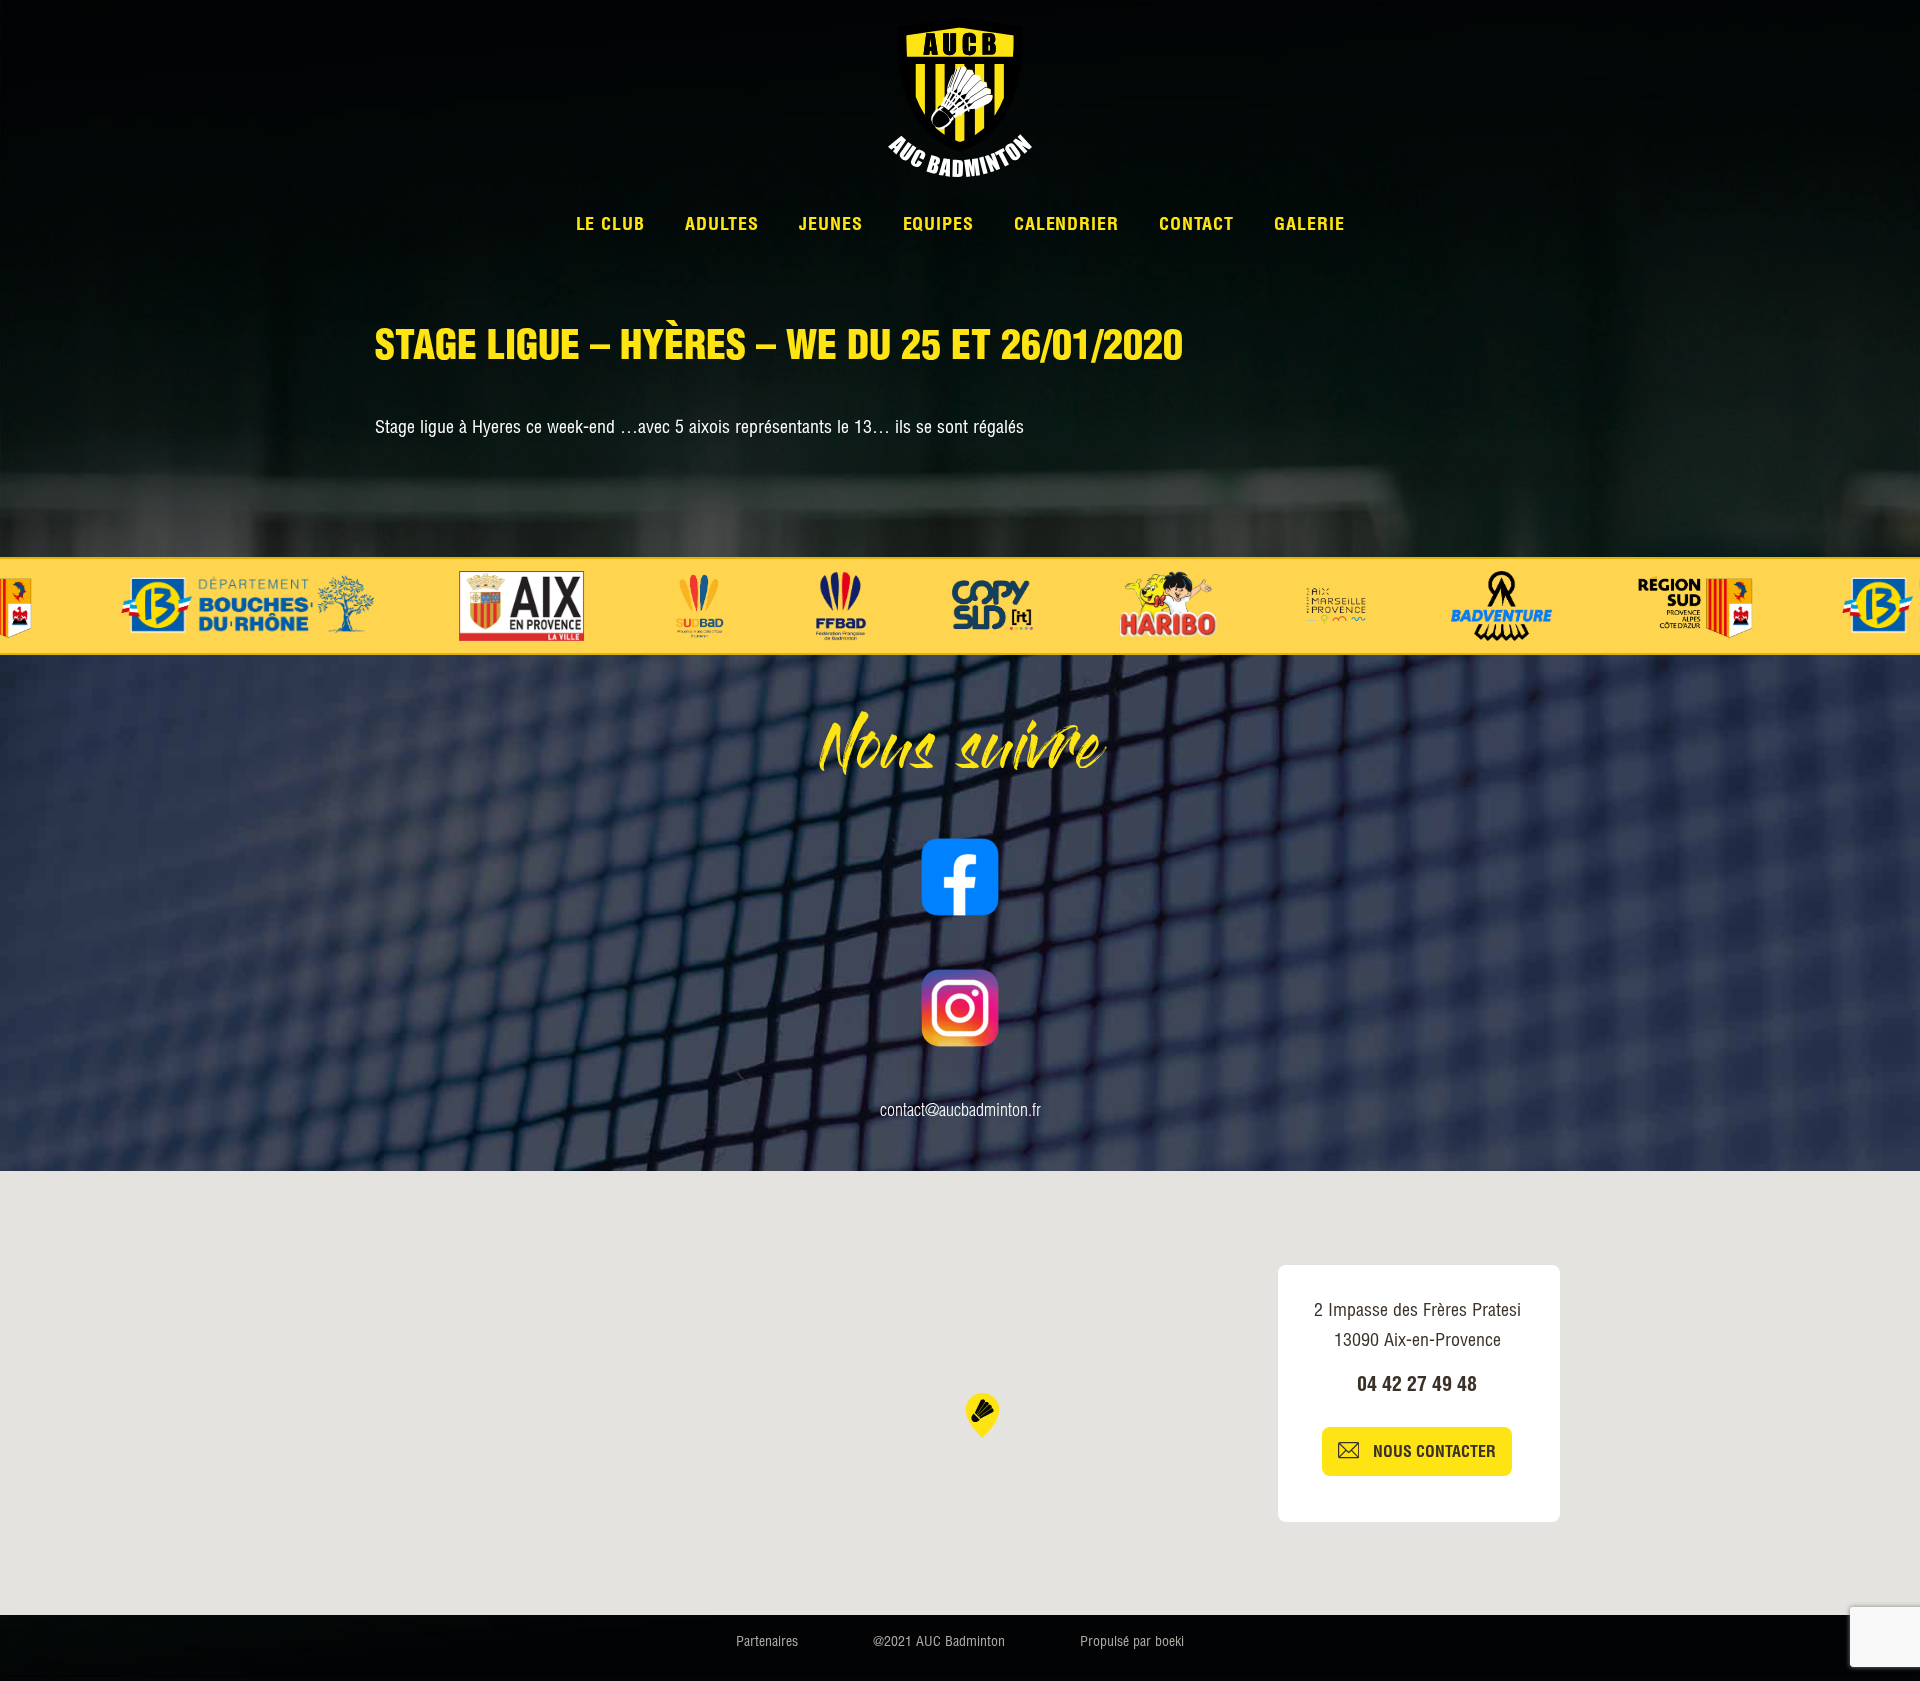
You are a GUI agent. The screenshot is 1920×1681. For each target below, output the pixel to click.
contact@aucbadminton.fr (960, 1112)
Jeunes (830, 226)
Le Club (610, 226)
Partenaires (767, 1643)
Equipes (938, 226)
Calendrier (1066, 226)
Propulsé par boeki (1132, 1643)
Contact (1196, 226)
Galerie (1309, 226)
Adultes (722, 226)
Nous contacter (1432, 1454)
